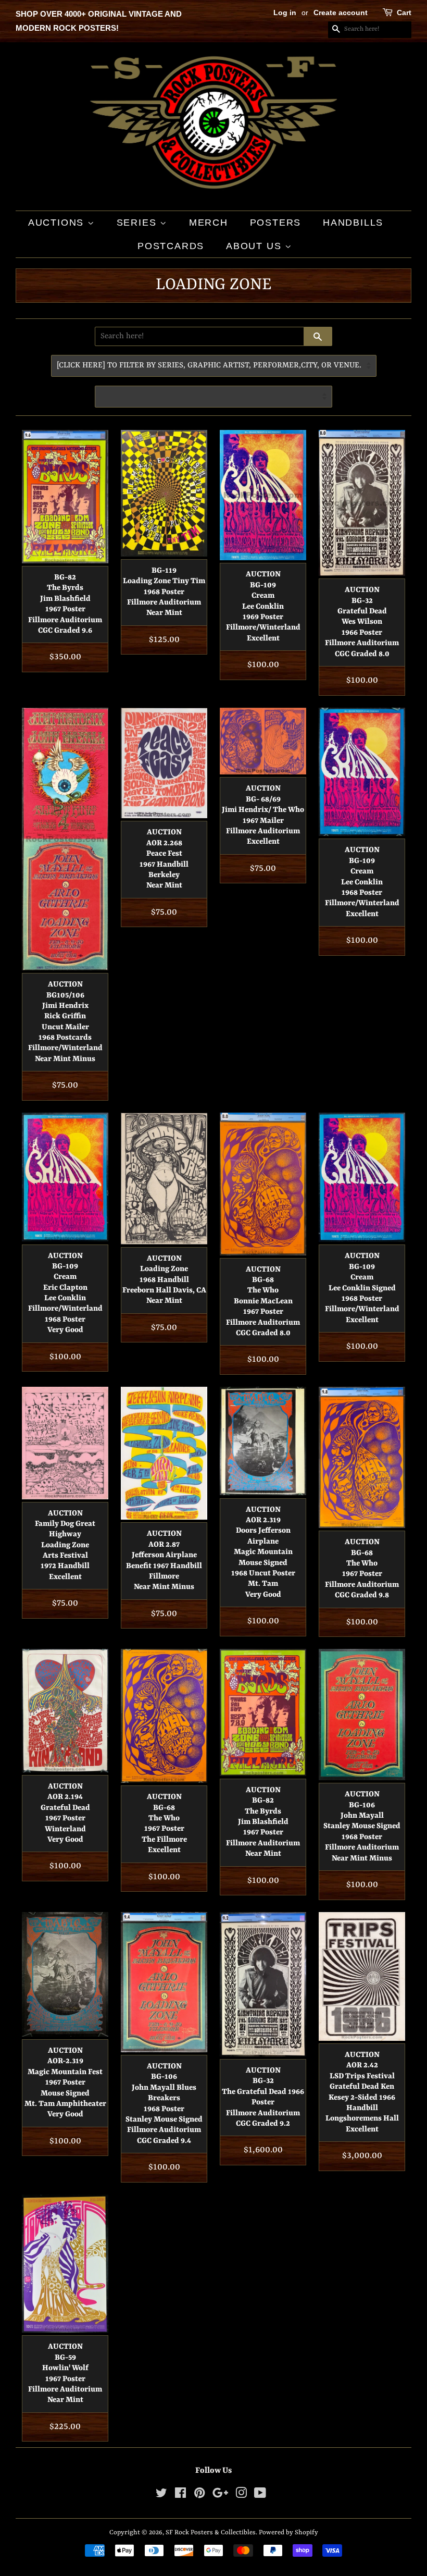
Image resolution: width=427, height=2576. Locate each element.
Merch (209, 223)
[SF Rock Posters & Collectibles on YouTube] (260, 2495)
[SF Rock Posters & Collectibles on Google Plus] (220, 2495)
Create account (341, 13)
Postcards (171, 246)
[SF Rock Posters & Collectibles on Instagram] (241, 2495)
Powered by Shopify (288, 2532)
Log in (285, 13)
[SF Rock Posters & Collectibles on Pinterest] (199, 2495)
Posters (276, 223)
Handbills (353, 223)
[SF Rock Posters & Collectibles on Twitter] (161, 2495)
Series (139, 223)
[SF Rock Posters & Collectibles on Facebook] (180, 2495)
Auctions (58, 223)
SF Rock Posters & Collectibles (211, 2532)
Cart (404, 13)
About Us (255, 246)
